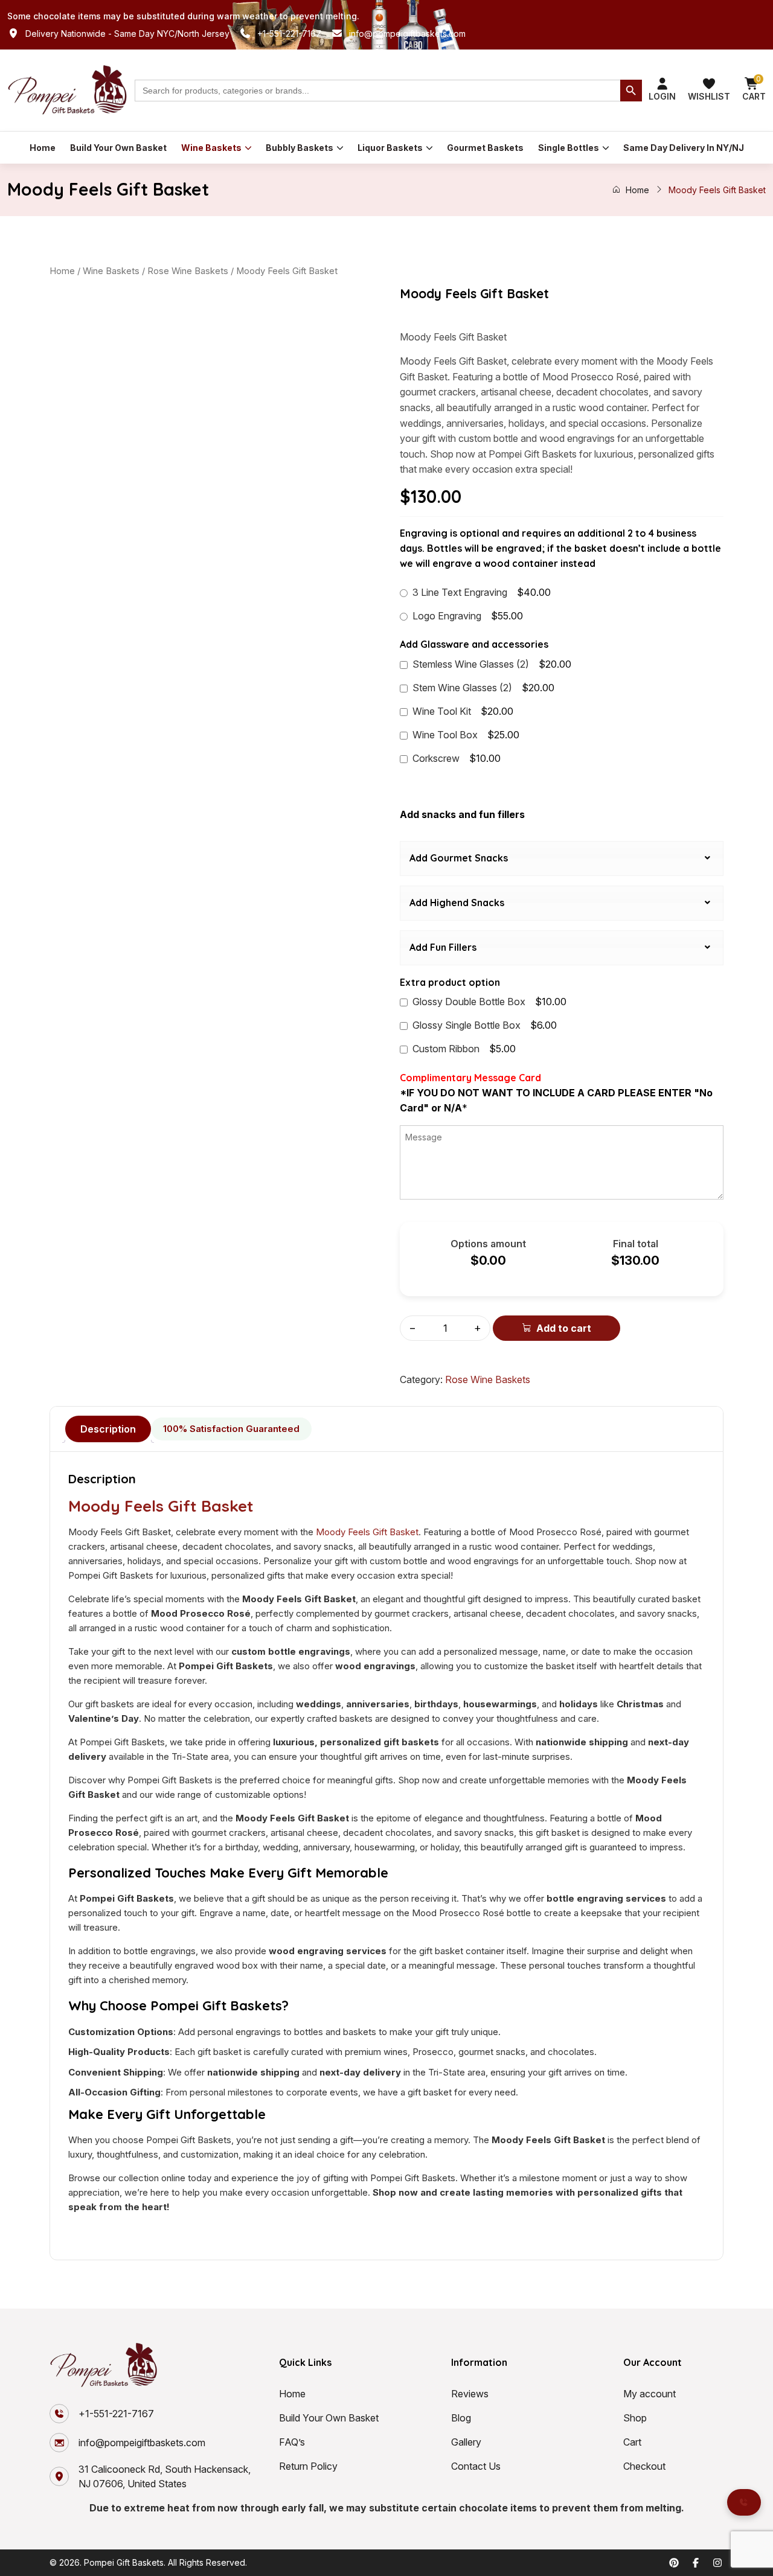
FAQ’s (292, 2442)
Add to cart (564, 1328)
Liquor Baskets (390, 148)
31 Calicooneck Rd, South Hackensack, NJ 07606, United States (165, 2476)
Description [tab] (108, 1429)
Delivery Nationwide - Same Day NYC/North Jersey (127, 34)
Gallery (466, 2442)
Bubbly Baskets (300, 148)
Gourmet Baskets (485, 148)
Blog (461, 2418)
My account (650, 2394)
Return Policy (308, 2466)
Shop (635, 2418)
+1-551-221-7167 (289, 34)
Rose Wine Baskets (188, 271)
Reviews (470, 2394)
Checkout (644, 2466)
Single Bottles (569, 148)
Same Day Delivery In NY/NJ (684, 148)
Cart (632, 2442)
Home (43, 148)
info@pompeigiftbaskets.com (407, 34)
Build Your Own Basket (118, 148)
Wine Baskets (211, 148)
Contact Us (476, 2466)
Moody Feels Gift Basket (161, 1506)
